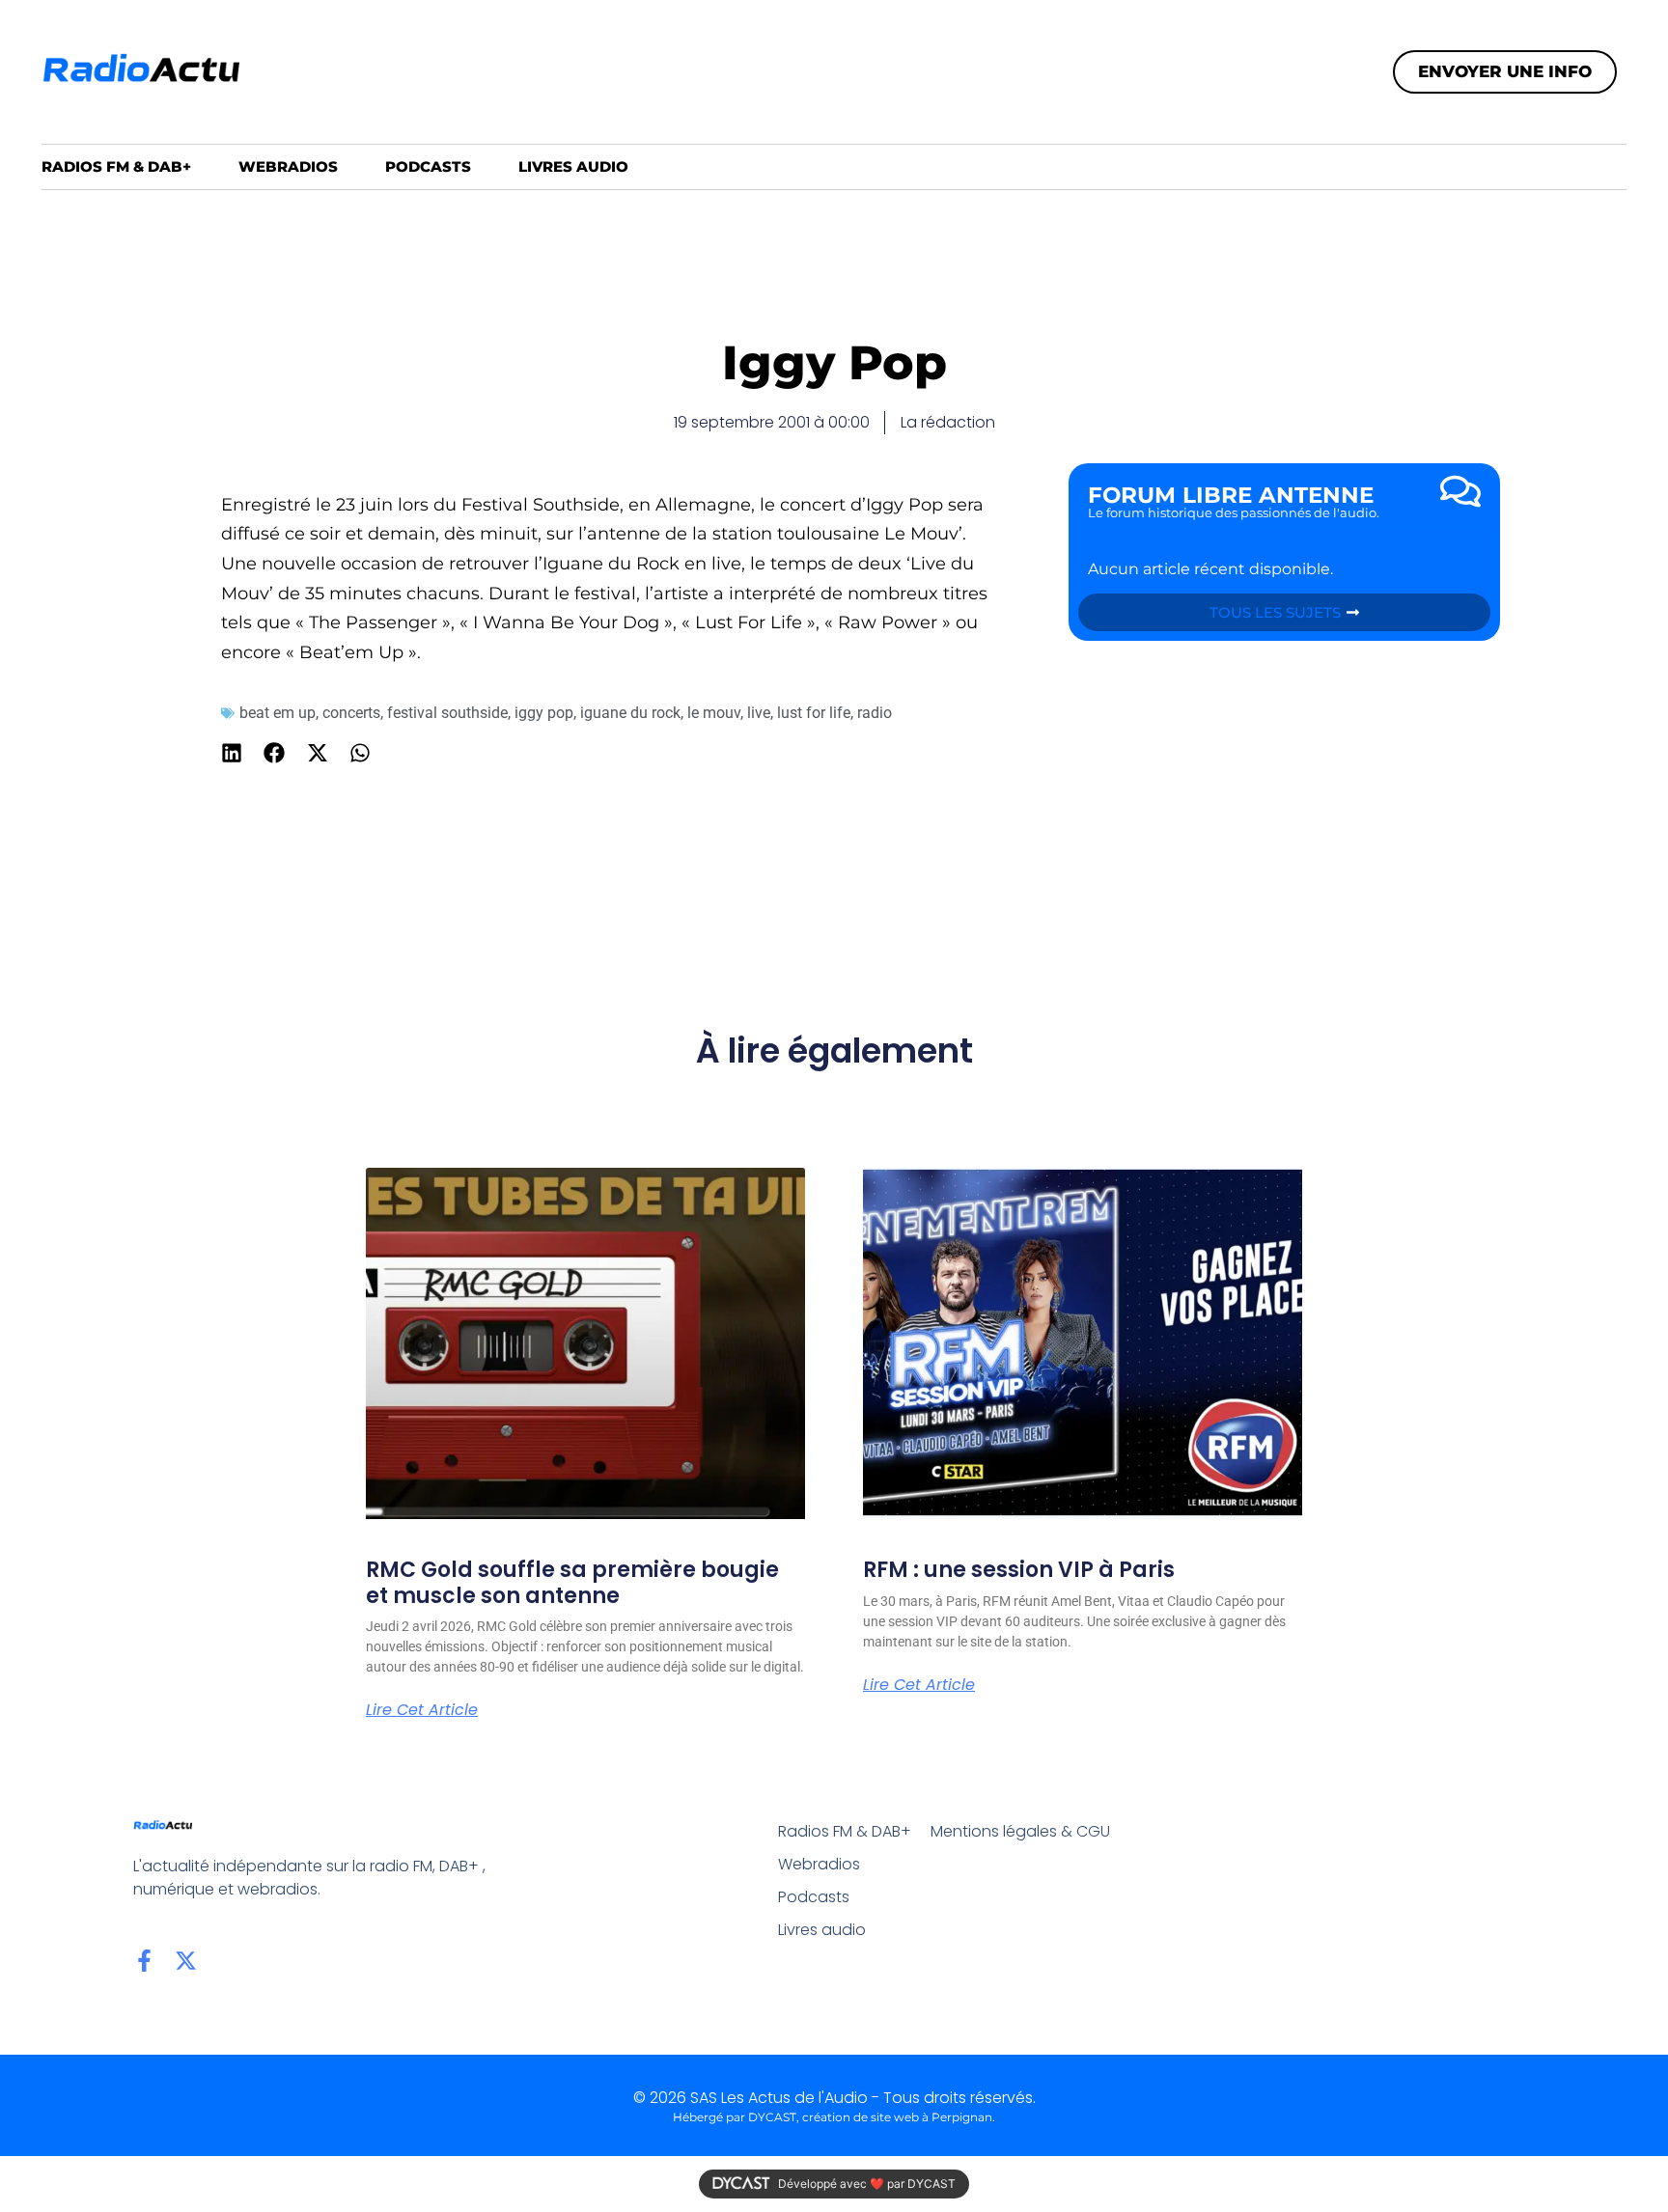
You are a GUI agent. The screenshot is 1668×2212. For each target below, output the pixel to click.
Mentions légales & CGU (1020, 1831)
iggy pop (544, 713)
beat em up (278, 713)
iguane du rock (630, 713)
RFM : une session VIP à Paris (1019, 1570)
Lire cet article (422, 1710)
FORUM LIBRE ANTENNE (1231, 495)
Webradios (288, 166)
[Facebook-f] (144, 1961)
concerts (351, 713)
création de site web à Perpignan (897, 2117)
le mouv (714, 713)
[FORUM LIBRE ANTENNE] (1460, 491)
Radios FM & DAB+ (116, 166)
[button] (232, 752)
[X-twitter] (186, 1961)
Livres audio (573, 166)
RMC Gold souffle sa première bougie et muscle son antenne (572, 1582)
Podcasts (428, 166)
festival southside (447, 713)
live (759, 713)
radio (875, 713)
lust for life (814, 713)
